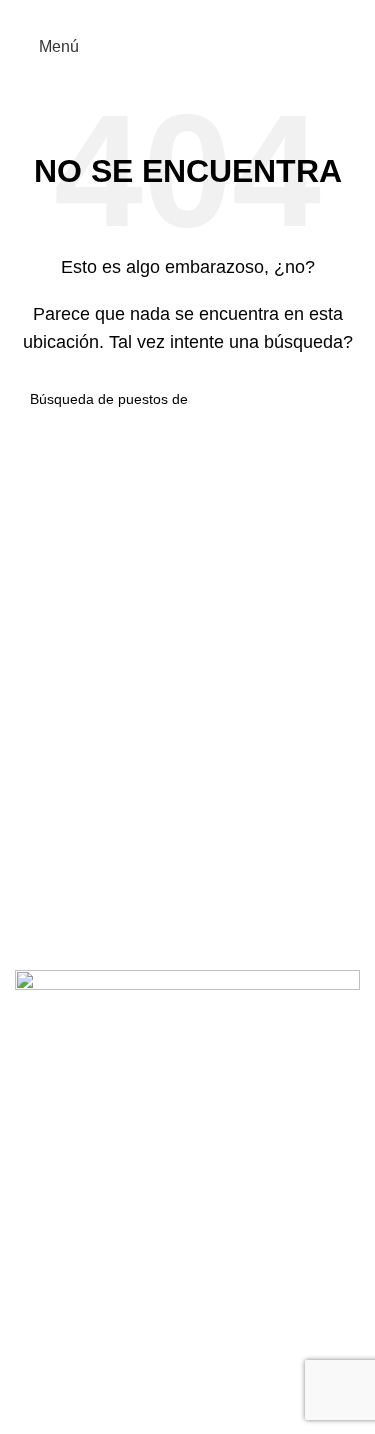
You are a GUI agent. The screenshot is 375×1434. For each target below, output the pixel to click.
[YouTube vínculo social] (199, 13)
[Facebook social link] (153, 13)
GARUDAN (112, 1398)
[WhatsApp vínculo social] (222, 13)
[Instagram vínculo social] (176, 13)
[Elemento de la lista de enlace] (187, 1199)
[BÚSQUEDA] (337, 399)
